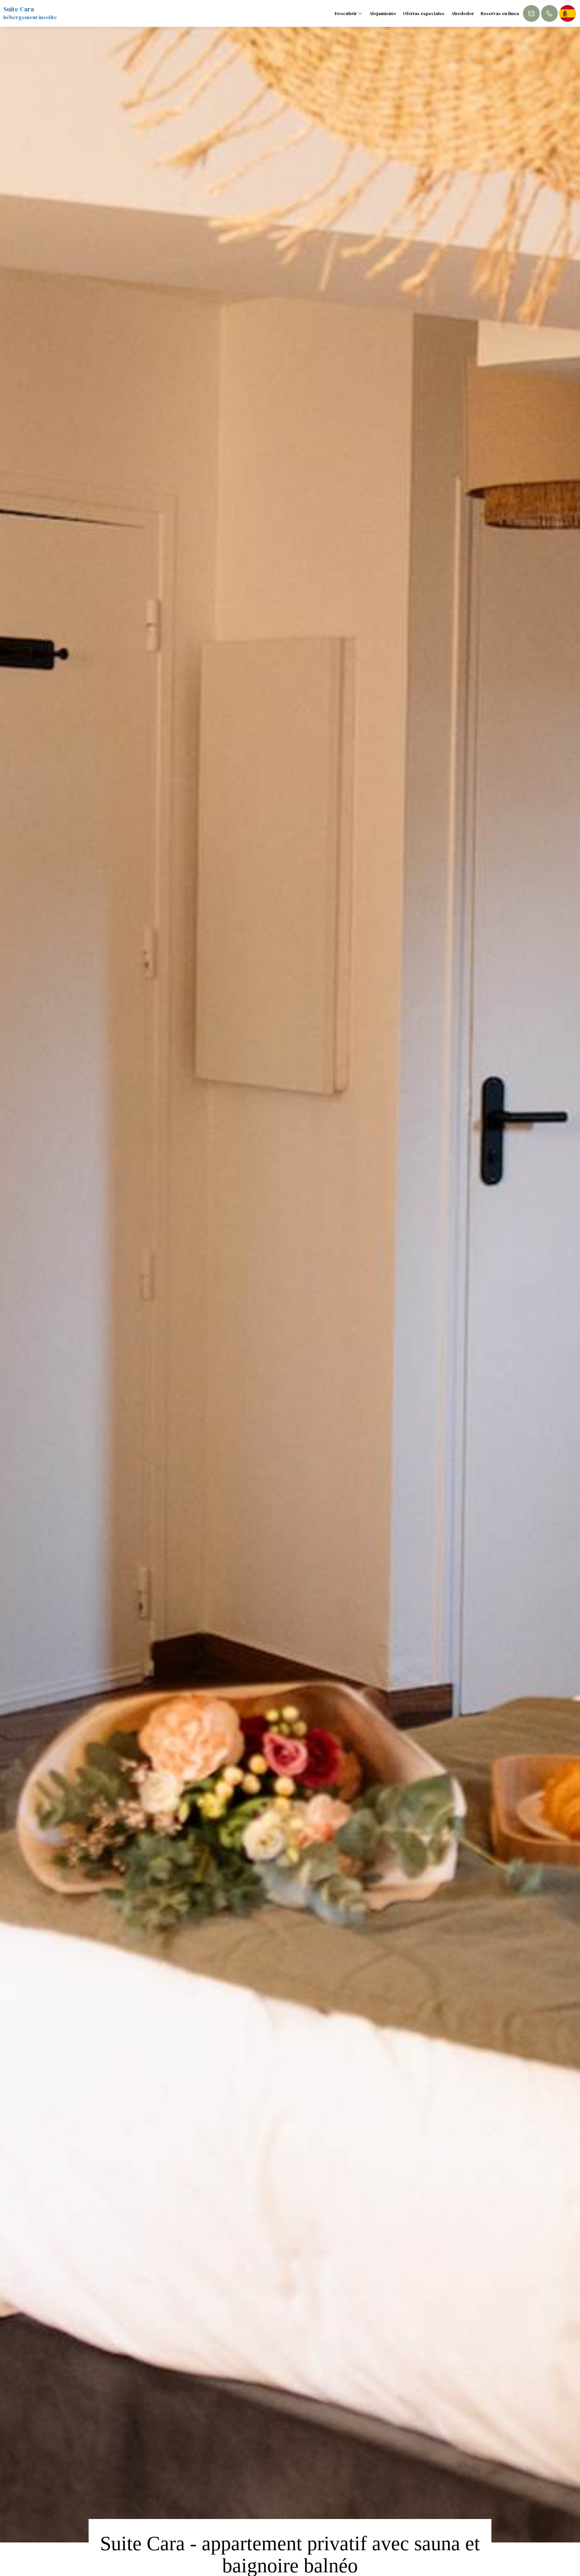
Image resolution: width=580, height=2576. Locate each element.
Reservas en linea (500, 13)
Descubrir (346, 13)
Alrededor (463, 13)
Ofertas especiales (424, 13)
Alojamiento (383, 13)
